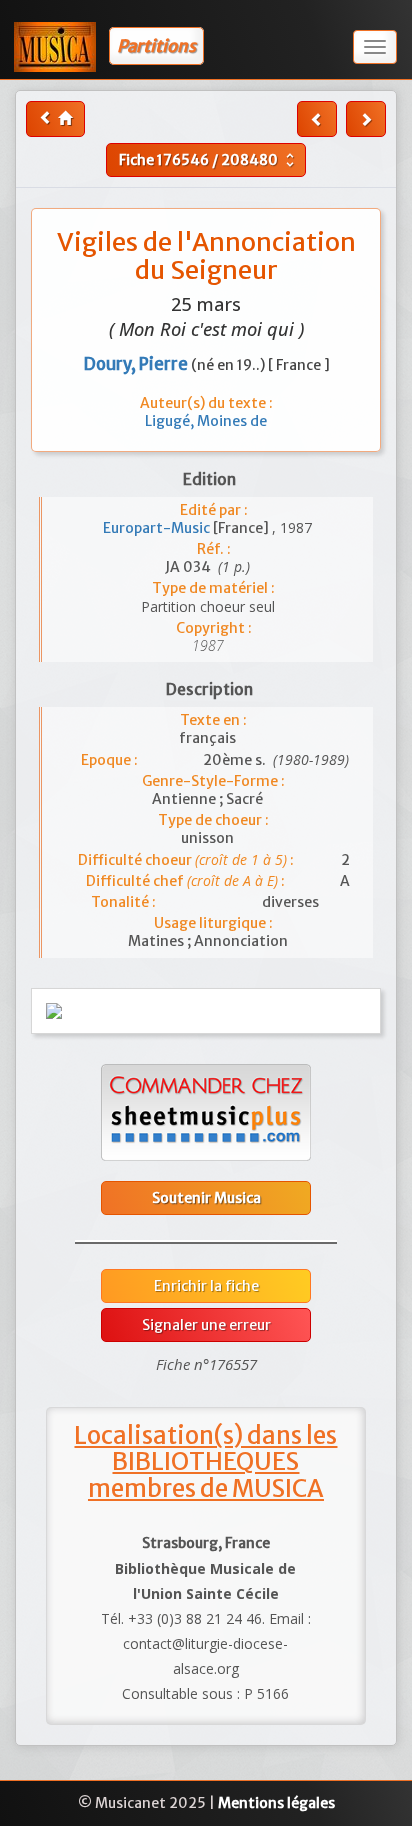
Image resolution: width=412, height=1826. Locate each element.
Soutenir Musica (206, 1198)
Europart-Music (158, 528)
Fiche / (209, 160)
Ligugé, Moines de (206, 421)
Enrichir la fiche (206, 1286)
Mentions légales (276, 1803)
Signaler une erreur (206, 1325)
